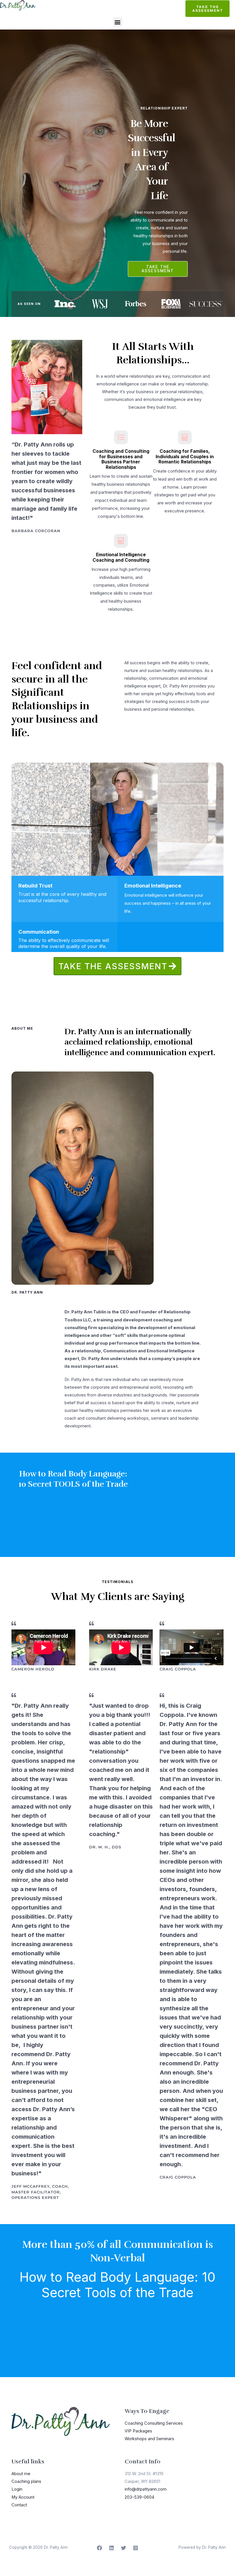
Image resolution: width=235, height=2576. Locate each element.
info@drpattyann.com (146, 2489)
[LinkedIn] (111, 2548)
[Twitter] (124, 2548)
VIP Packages (138, 2431)
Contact (19, 2505)
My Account (23, 2497)
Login (17, 2489)
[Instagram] (136, 2548)
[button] (118, 22)
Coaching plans (26, 2481)
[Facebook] (99, 2548)
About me (21, 2474)
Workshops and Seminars (149, 2439)
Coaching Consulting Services (154, 2423)
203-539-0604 (139, 2497)
